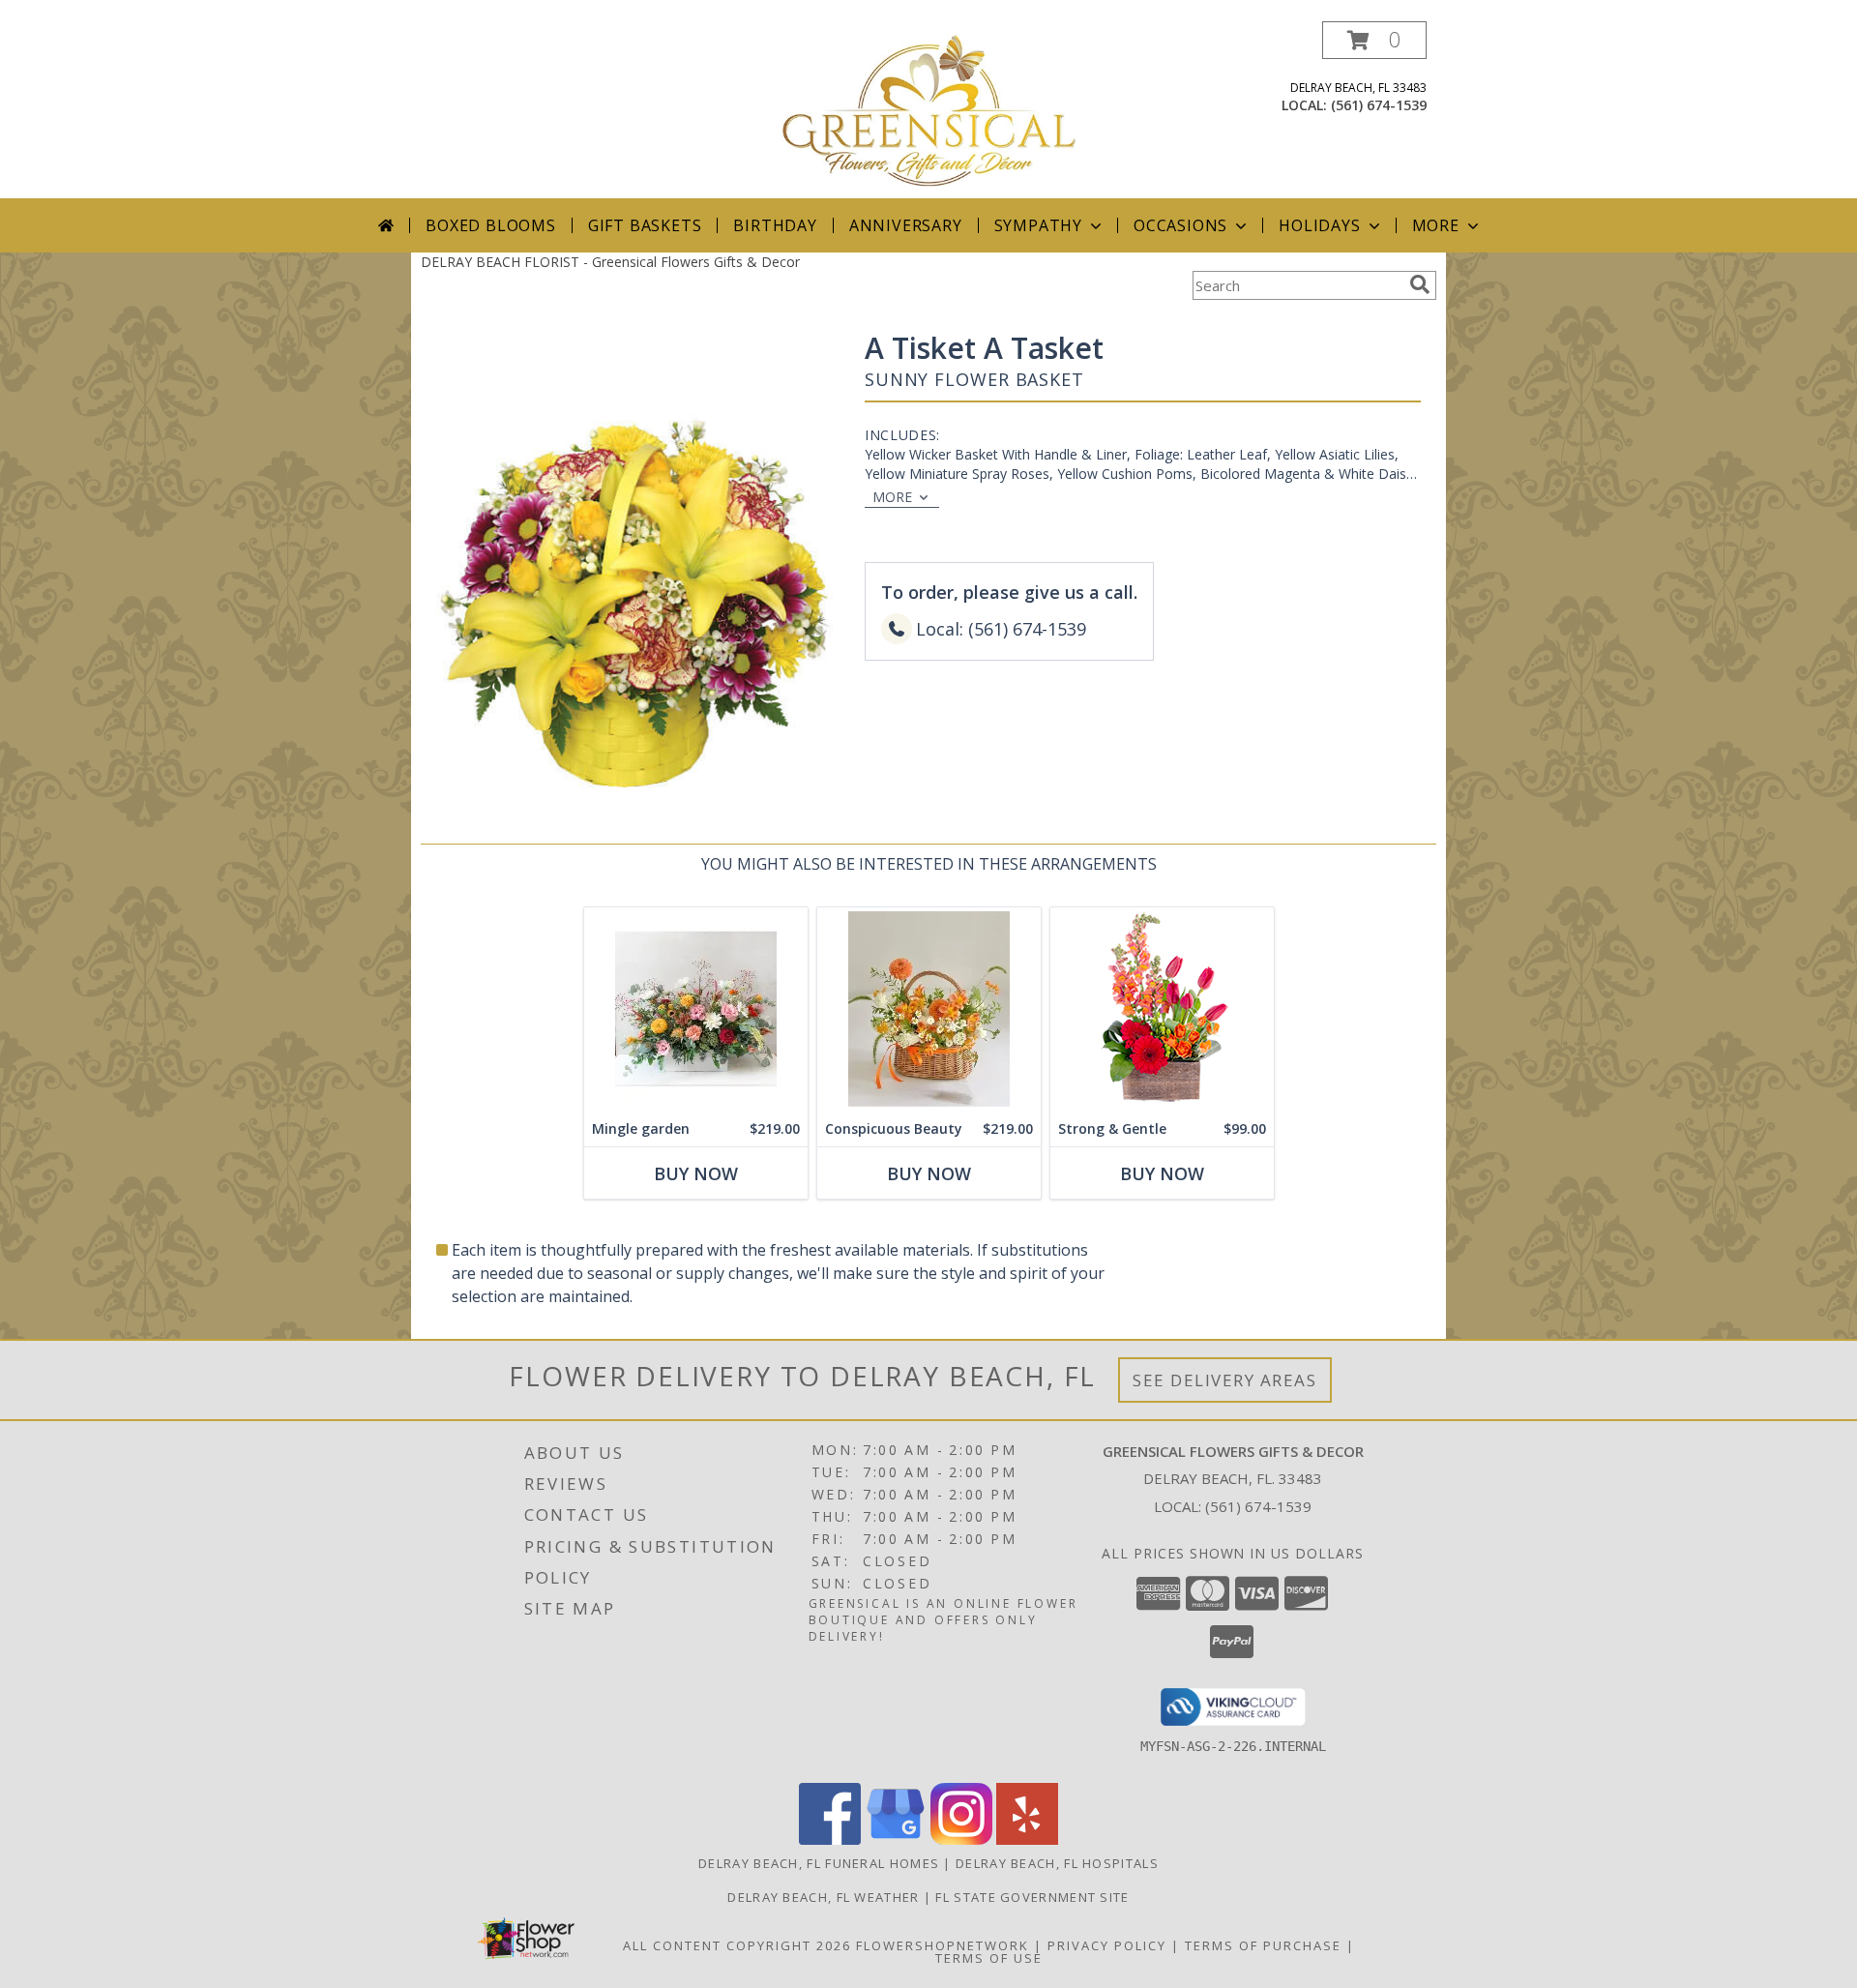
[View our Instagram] (961, 1840)
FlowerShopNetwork (943, 1945)
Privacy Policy (1107, 1945)
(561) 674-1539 (1379, 105)
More (1436, 225)
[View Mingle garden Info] (696, 1009)
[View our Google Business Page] (896, 1840)
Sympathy (1038, 225)
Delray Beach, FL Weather (823, 1897)
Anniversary (906, 225)
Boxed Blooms (491, 225)
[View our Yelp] (1027, 1840)
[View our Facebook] (830, 1840)
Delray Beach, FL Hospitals (1057, 1863)
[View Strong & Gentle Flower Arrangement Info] (1162, 1009)
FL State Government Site (1032, 1897)
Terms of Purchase (1263, 1945)
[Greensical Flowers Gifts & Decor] (928, 110)
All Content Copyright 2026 (737, 1945)
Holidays (1319, 225)
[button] (1374, 40)
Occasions (1180, 225)
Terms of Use (989, 1958)
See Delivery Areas (1225, 1380)
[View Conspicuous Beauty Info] (929, 1009)
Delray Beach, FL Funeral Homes (819, 1863)
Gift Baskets (645, 225)
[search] (1420, 284)
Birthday (775, 225)
